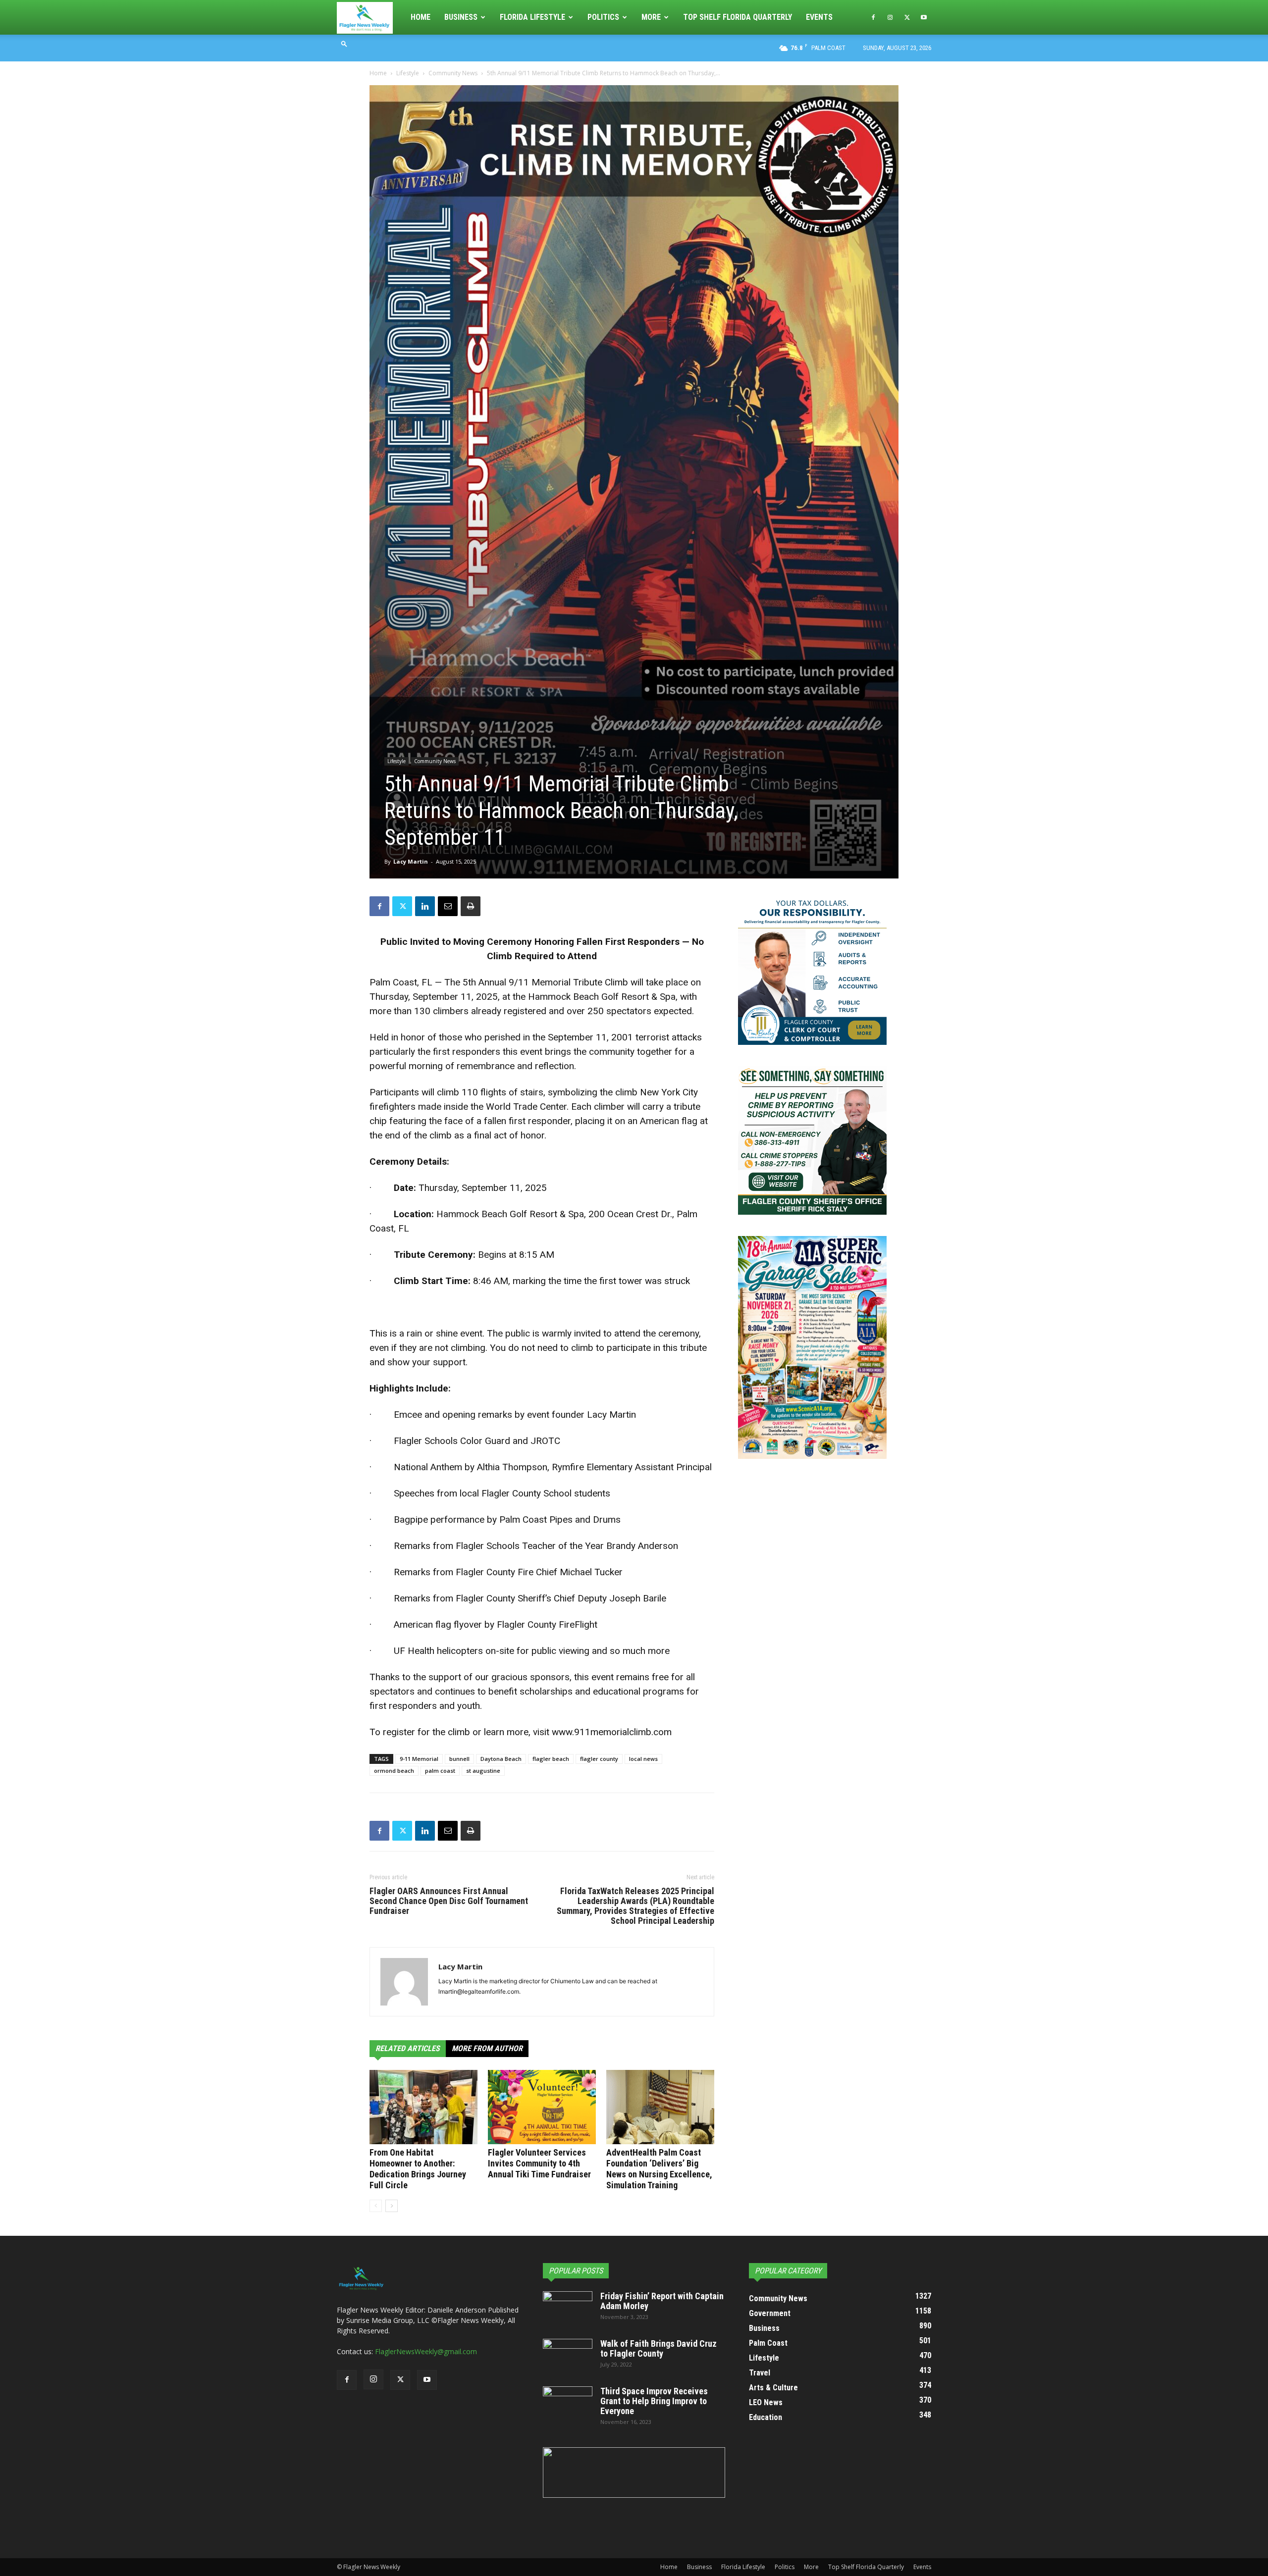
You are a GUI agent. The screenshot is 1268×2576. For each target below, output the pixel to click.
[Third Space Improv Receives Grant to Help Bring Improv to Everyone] (568, 2404)
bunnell (459, 1759)
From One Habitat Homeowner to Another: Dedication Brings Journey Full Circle (418, 2169)
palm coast (440, 1771)
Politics (603, 17)
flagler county (599, 1759)
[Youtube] (924, 17)
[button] (344, 43)
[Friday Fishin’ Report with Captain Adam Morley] (568, 2309)
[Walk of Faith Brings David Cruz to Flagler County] (568, 2356)
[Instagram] (890, 17)
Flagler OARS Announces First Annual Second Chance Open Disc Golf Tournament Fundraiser (449, 1901)
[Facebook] (873, 17)
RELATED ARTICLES (408, 2048)
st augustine (483, 1771)
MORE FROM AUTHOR (487, 2048)
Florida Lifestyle (532, 17)
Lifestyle (408, 73)
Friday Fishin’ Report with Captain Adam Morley (662, 2301)
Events (819, 17)
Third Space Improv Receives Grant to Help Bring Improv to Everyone (654, 2401)
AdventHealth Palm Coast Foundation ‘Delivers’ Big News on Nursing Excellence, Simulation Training (659, 2169)
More (651, 17)
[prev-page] (376, 2206)
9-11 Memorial (419, 1759)
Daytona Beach (501, 1759)
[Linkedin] (425, 906)
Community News (453, 73)
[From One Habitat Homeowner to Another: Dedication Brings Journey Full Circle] (423, 2107)
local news (643, 1759)
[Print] (471, 906)
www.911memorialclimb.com (612, 1732)
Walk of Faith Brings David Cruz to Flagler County (659, 2348)
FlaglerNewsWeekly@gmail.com (426, 2351)
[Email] (448, 906)
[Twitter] (907, 17)
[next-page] (392, 2206)
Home (421, 17)
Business (461, 17)
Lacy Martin (411, 861)
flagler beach (551, 1759)
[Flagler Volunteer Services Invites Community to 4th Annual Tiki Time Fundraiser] (542, 2107)
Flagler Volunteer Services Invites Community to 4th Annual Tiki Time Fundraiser (539, 2163)
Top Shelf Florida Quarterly (738, 17)
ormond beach (394, 1771)
